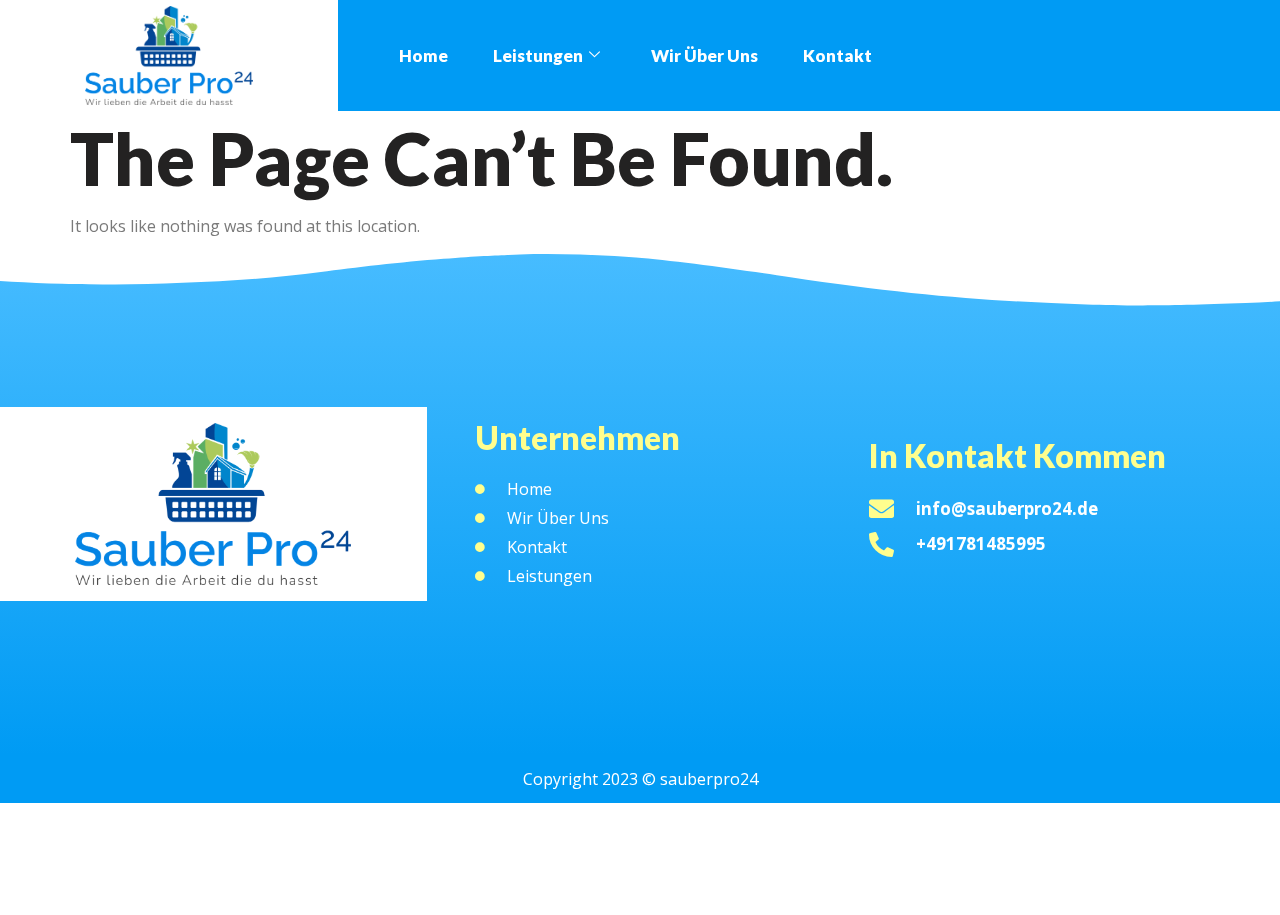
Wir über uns (704, 55)
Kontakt (837, 55)
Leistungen (538, 55)
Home (423, 55)
